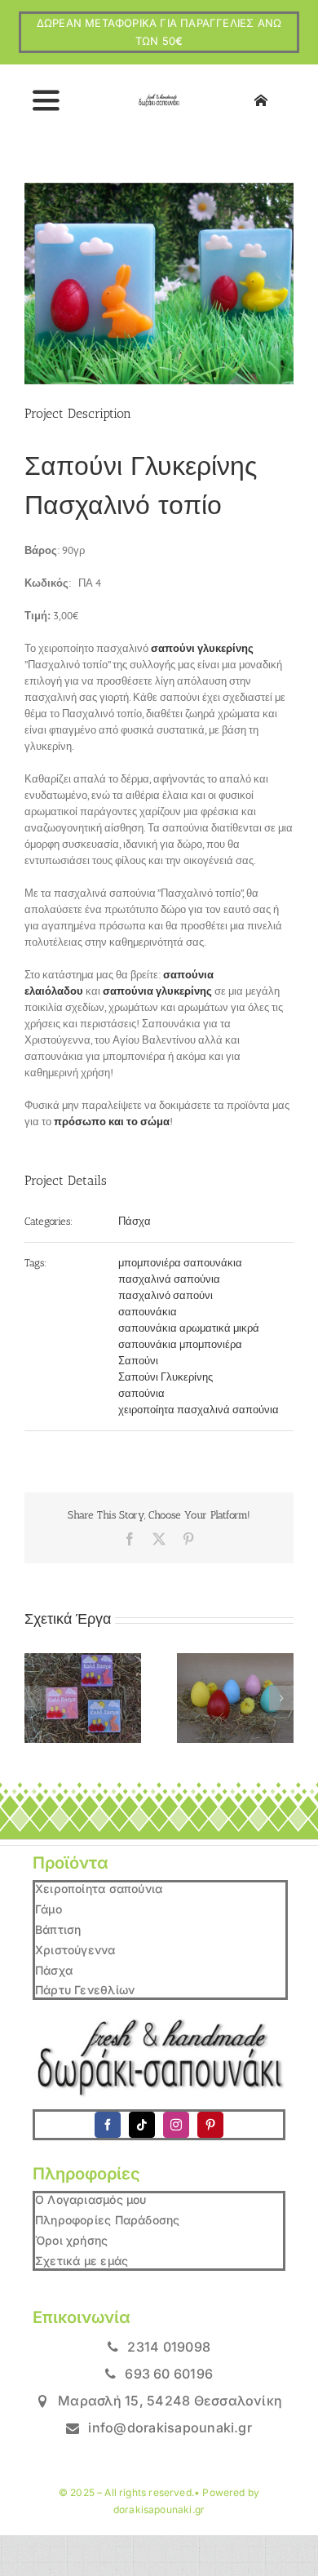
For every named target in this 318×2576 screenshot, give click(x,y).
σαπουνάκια (148, 1312)
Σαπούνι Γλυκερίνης (166, 1377)
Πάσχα (135, 1221)
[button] (37, 1698)
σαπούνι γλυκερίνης (202, 648)
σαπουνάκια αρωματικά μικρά (189, 1328)
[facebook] (108, 2125)
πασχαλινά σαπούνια (169, 1279)
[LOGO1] (159, 99)
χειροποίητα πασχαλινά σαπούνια (199, 1410)
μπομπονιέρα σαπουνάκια (180, 1263)
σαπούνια (141, 1393)
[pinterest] (210, 2125)
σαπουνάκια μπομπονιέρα (180, 1344)
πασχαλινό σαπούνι (166, 1295)
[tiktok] (142, 2125)
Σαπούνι (138, 1361)
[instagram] (176, 2125)
